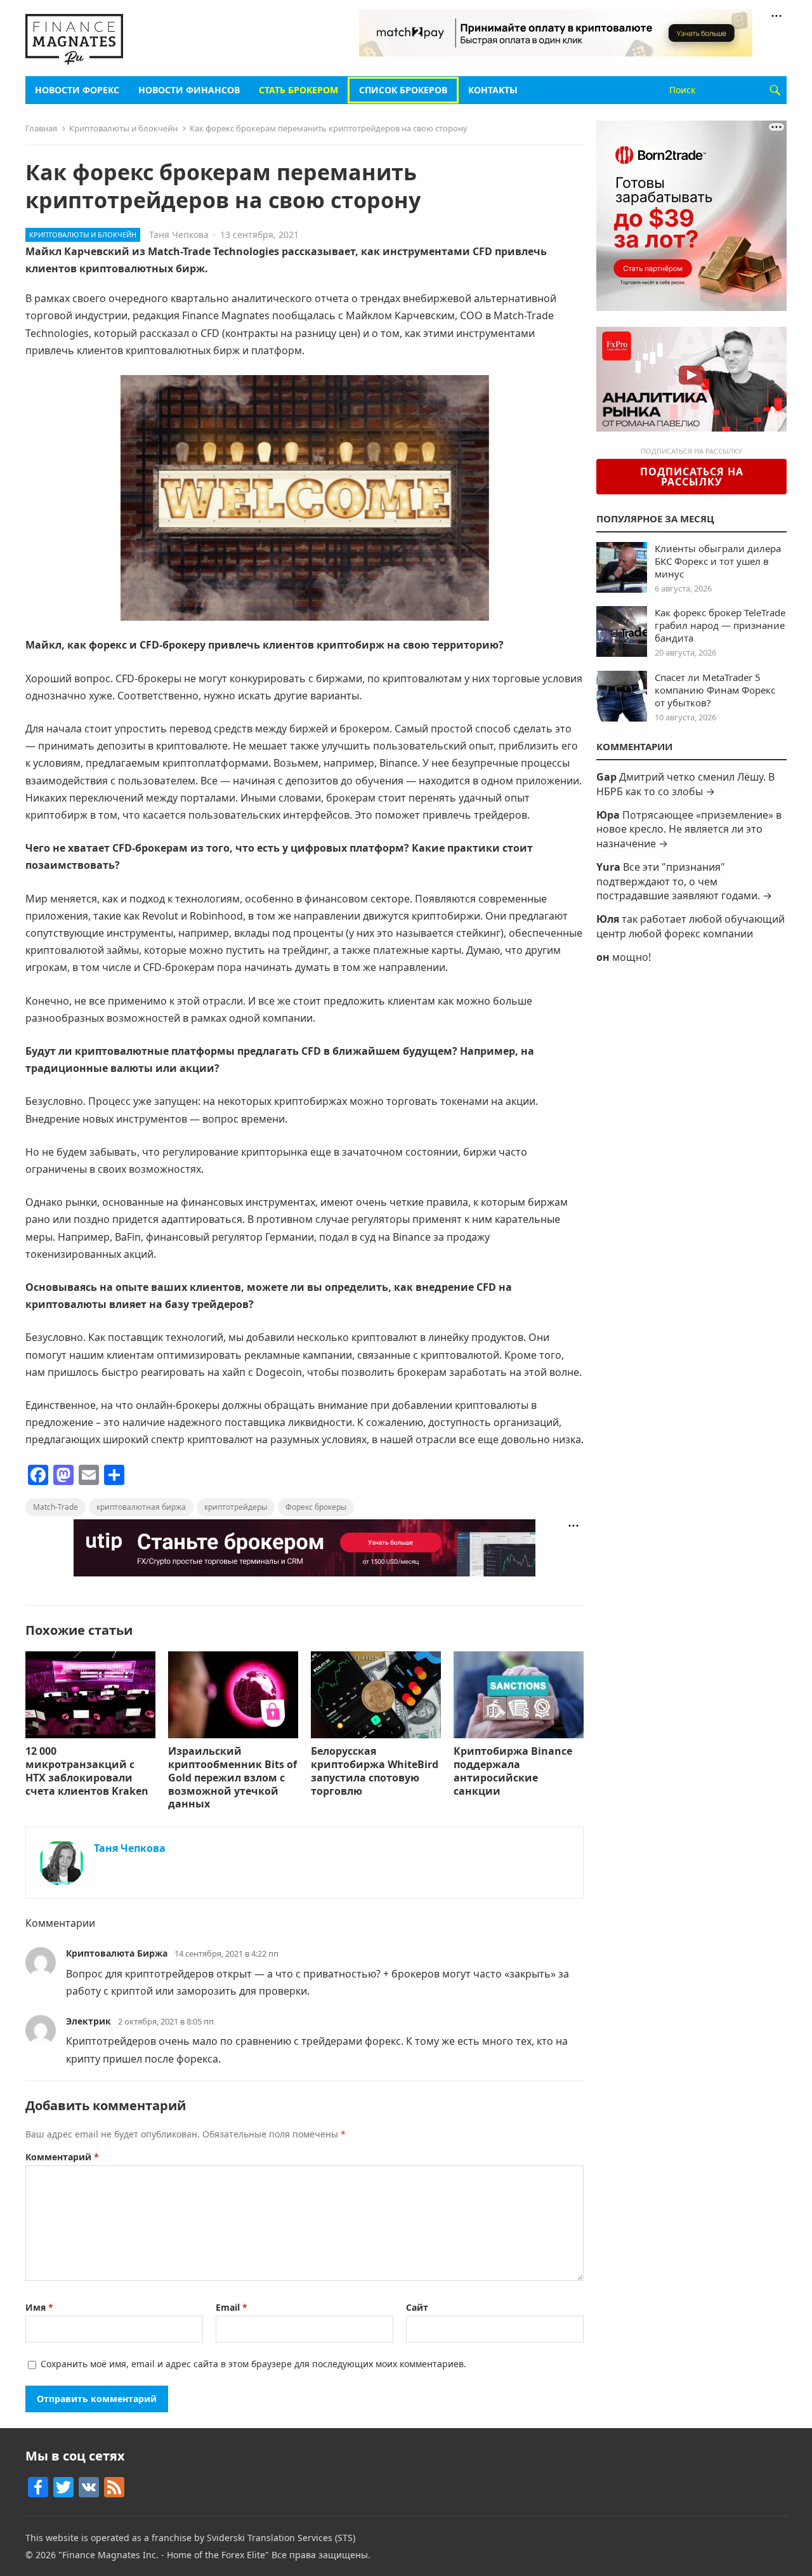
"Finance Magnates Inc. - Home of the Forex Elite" (164, 2555)
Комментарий (62, 2157)
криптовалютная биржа (141, 1507)
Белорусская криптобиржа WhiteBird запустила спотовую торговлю (375, 1771)
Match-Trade (56, 1507)
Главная (41, 128)
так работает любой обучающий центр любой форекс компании (691, 926)
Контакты (493, 90)
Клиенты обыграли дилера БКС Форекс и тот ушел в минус (718, 561)
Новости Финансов (189, 90)
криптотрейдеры (236, 1507)
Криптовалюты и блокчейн (123, 128)
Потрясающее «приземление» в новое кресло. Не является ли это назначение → (689, 829)
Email (232, 2307)
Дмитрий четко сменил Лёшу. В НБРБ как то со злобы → (685, 784)
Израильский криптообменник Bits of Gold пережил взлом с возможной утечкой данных (232, 1777)
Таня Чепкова (179, 234)
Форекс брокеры (316, 1507)
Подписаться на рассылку (692, 477)
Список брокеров (403, 90)
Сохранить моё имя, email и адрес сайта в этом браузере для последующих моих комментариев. (253, 2364)
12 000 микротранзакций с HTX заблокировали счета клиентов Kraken (87, 1771)
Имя (39, 2307)
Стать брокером (298, 90)
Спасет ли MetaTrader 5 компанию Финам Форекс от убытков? (715, 690)
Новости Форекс (77, 90)
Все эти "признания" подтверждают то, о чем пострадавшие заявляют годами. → (684, 881)
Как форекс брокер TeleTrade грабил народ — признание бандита (720, 625)
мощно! (632, 957)
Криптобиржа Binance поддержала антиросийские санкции (513, 1771)
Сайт (417, 2307)
